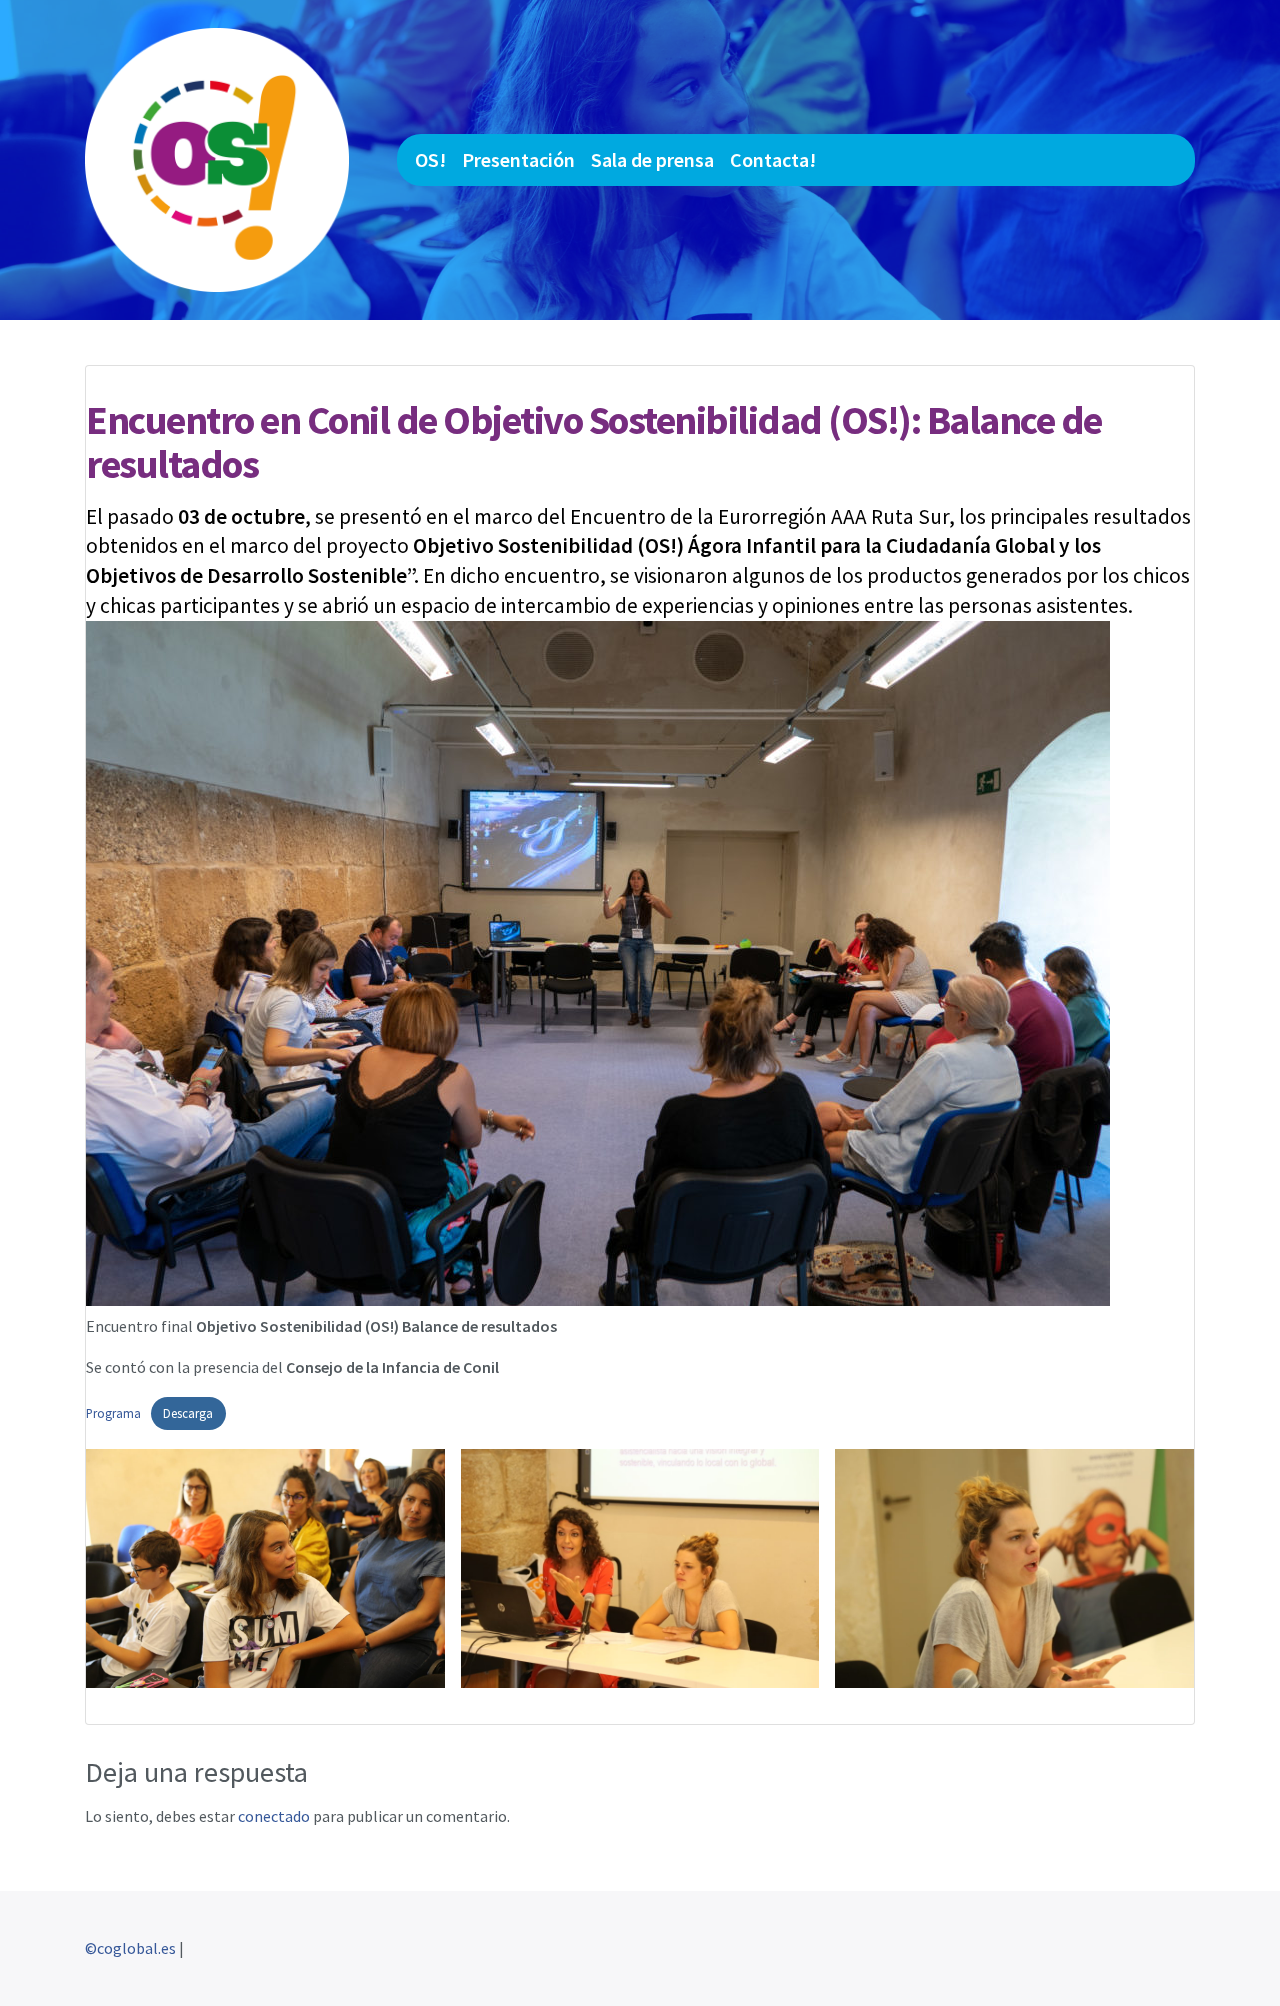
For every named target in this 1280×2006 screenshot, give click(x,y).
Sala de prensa (652, 159)
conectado (274, 1816)
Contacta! (773, 159)
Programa (113, 1413)
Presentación (518, 159)
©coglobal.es (130, 1948)
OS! (430, 159)
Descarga (188, 1413)
